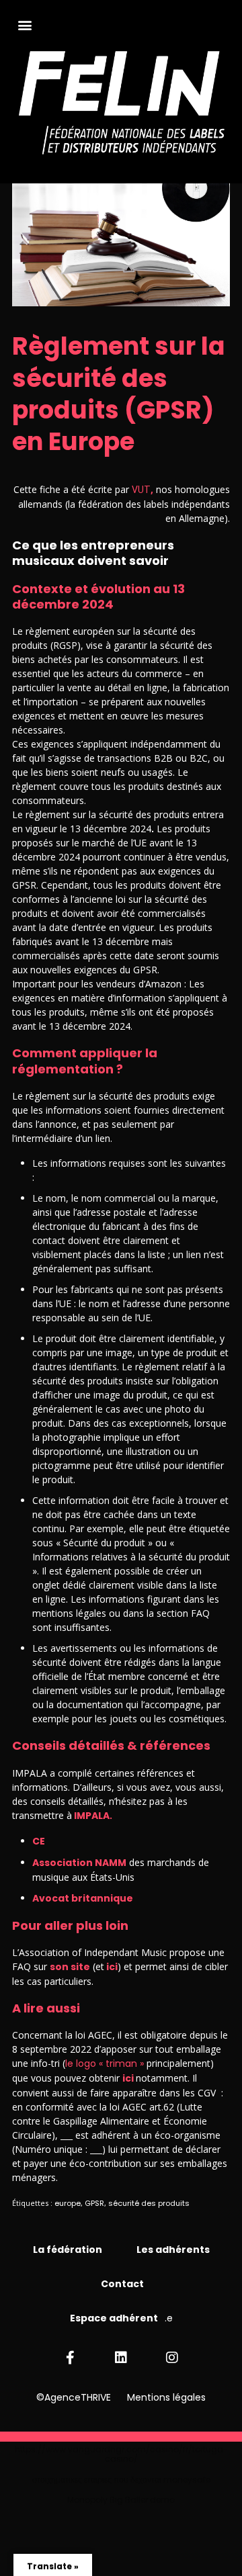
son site (70, 1967)
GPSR (94, 2203)
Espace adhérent (114, 2318)
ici (111, 1967)
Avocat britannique (83, 1898)
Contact (122, 2284)
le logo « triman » (106, 2063)
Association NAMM (79, 1863)
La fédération (69, 2250)
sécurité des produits (149, 2203)
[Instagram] (172, 2358)
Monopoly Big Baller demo (121, 2500)
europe (68, 2203)
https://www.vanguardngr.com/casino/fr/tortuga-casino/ (121, 2454)
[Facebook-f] (70, 2358)
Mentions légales (166, 2397)
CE (39, 1841)
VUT (141, 490)
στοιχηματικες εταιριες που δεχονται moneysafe (121, 2480)
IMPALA (91, 1816)
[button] (25, 25)
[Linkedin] (121, 2358)
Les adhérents (173, 2250)
